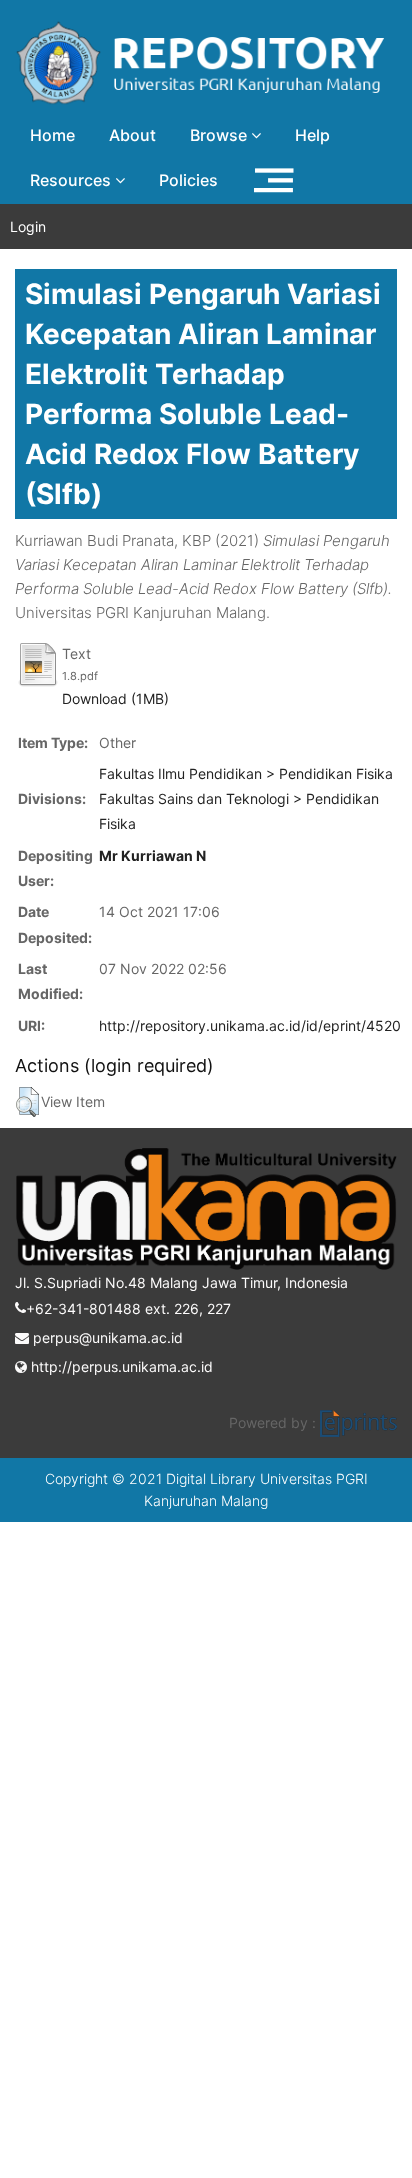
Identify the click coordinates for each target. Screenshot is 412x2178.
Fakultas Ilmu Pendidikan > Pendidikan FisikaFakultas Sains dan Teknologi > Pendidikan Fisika (246, 799)
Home (52, 135)
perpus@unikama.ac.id (106, 1337)
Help (312, 135)
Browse (220, 135)
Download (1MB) (115, 698)
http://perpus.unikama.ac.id (120, 1366)
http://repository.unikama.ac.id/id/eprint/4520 (250, 1025)
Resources (72, 180)
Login (28, 226)
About (132, 135)
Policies (188, 180)
